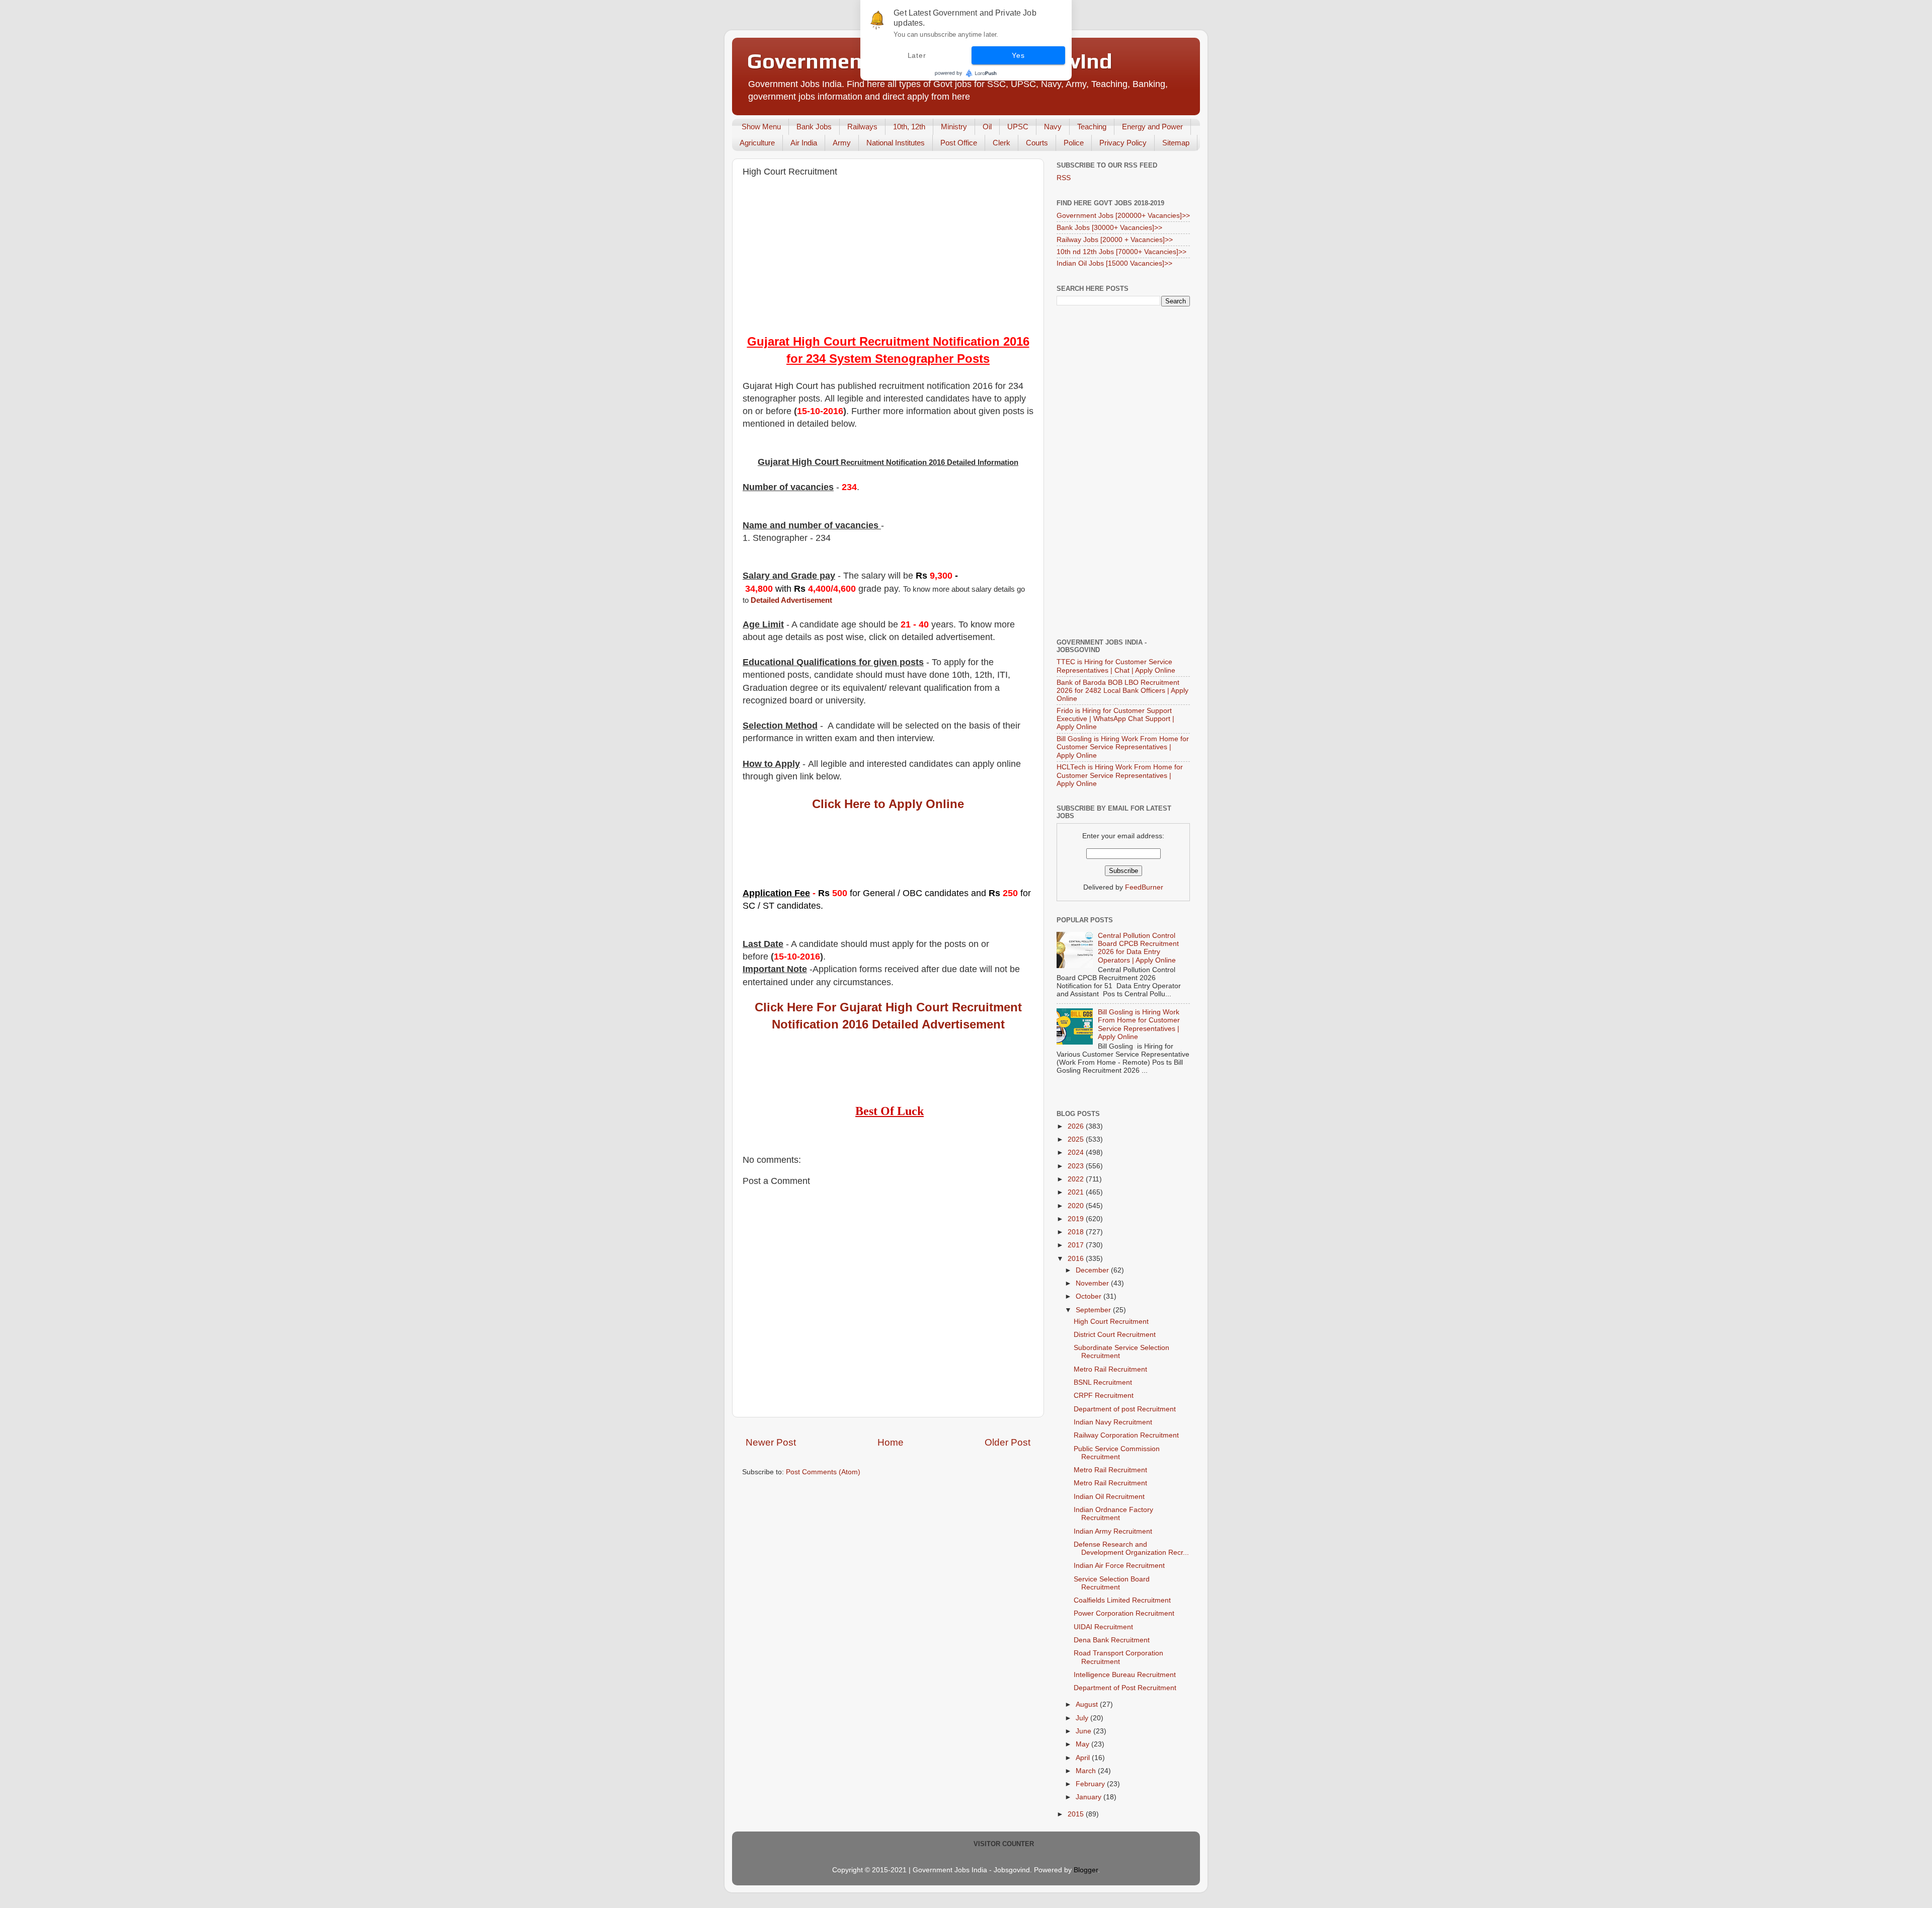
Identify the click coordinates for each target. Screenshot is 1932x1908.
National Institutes (896, 143)
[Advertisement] (888, 258)
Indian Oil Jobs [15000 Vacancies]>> (1114, 263)
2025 (1077, 1139)
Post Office (959, 143)
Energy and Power (1152, 127)
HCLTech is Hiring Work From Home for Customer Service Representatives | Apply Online (1120, 775)
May (1083, 1744)
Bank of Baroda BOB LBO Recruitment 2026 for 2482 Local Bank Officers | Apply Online (1122, 691)
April (1084, 1758)
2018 (1077, 1232)
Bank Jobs (814, 127)
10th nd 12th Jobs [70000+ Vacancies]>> (1121, 252)
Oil (987, 127)
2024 (1077, 1152)
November (1093, 1283)
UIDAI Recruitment (1103, 1627)
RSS (1064, 178)
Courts (1037, 143)
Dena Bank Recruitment (1112, 1640)
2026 (1077, 1126)
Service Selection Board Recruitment (1112, 1583)
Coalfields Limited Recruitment (1122, 1600)
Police (1074, 143)
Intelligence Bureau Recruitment (1125, 1675)
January (1090, 1797)
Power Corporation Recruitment (1124, 1613)
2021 (1077, 1192)
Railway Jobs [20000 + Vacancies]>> (1115, 240)
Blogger (1086, 1870)
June (1084, 1731)
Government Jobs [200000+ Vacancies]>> (1123, 216)
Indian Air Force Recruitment (1119, 1566)
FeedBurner (1144, 887)
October (1090, 1296)
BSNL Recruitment (1103, 1382)
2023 (1077, 1166)
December (1093, 1270)
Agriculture (757, 143)
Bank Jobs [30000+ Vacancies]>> (1109, 228)
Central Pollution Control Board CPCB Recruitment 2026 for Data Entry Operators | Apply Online (1138, 948)
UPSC (1018, 127)
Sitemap (1176, 143)
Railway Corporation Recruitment (1126, 1435)
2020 (1077, 1206)
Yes (1018, 55)
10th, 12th (909, 127)
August (1088, 1704)
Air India (804, 143)
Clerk (1001, 143)
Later (917, 55)
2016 (1077, 1259)
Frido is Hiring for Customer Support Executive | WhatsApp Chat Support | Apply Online (1115, 719)
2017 (1077, 1245)
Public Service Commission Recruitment (1117, 1453)
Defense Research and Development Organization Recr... (1131, 1548)
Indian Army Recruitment (1113, 1531)
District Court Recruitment (1115, 1335)
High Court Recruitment (1111, 1322)
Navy (1053, 127)
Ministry (954, 127)
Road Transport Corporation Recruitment (1118, 1657)
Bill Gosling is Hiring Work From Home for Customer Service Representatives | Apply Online (1123, 747)
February (1091, 1784)
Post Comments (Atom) (823, 1472)
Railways (862, 127)
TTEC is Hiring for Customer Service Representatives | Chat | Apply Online (1116, 666)
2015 (1077, 1814)
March (1087, 1771)
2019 (1077, 1219)
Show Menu (761, 127)
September (1094, 1310)
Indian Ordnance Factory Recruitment (1113, 1514)
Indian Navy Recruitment (1113, 1422)
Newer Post (771, 1442)
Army (842, 143)
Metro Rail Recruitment (1110, 1369)
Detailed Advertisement (791, 600)
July (1083, 1718)
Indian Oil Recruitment (1109, 1497)
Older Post (1008, 1442)
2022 (1077, 1179)
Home (891, 1442)
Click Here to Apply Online (888, 804)
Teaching (1092, 127)
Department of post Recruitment (1125, 1409)
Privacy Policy (1123, 143)
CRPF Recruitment (1104, 1396)
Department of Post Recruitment (1125, 1688)
